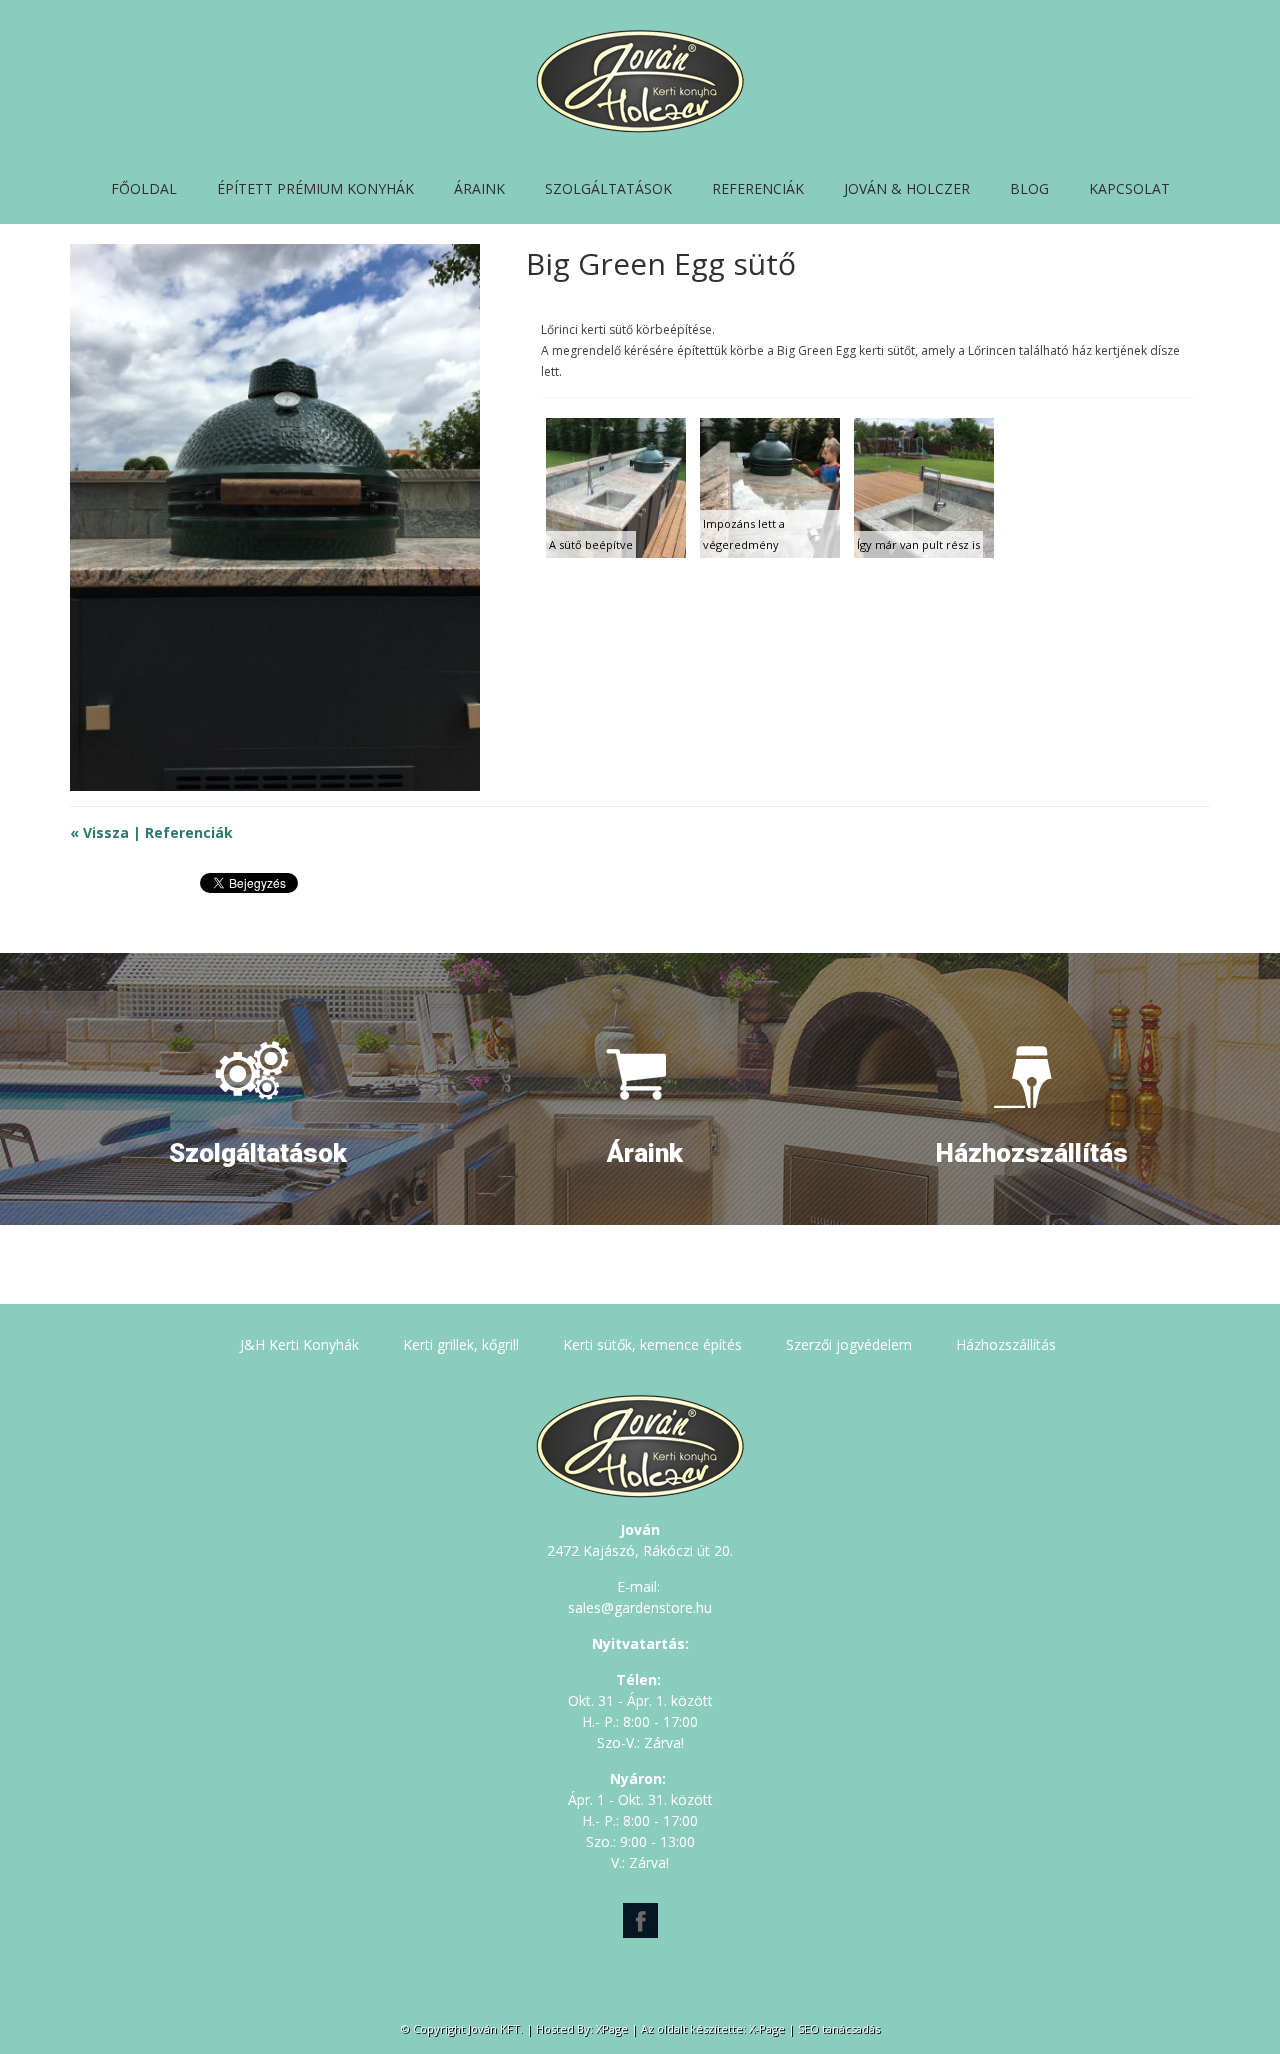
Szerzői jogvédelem (849, 1344)
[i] (258, 1048)
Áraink (479, 188)
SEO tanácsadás (839, 2028)
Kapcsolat (1129, 188)
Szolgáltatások (608, 188)
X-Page (767, 2028)
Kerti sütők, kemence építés (652, 1344)
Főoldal (144, 188)
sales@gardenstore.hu (640, 1607)
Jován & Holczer (907, 188)
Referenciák (758, 188)
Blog (1029, 188)
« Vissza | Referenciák (151, 832)
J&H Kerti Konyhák (299, 1344)
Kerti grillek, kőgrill (461, 1344)
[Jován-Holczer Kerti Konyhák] (640, 127)
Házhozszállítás (1006, 1344)
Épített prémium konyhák (315, 188)
